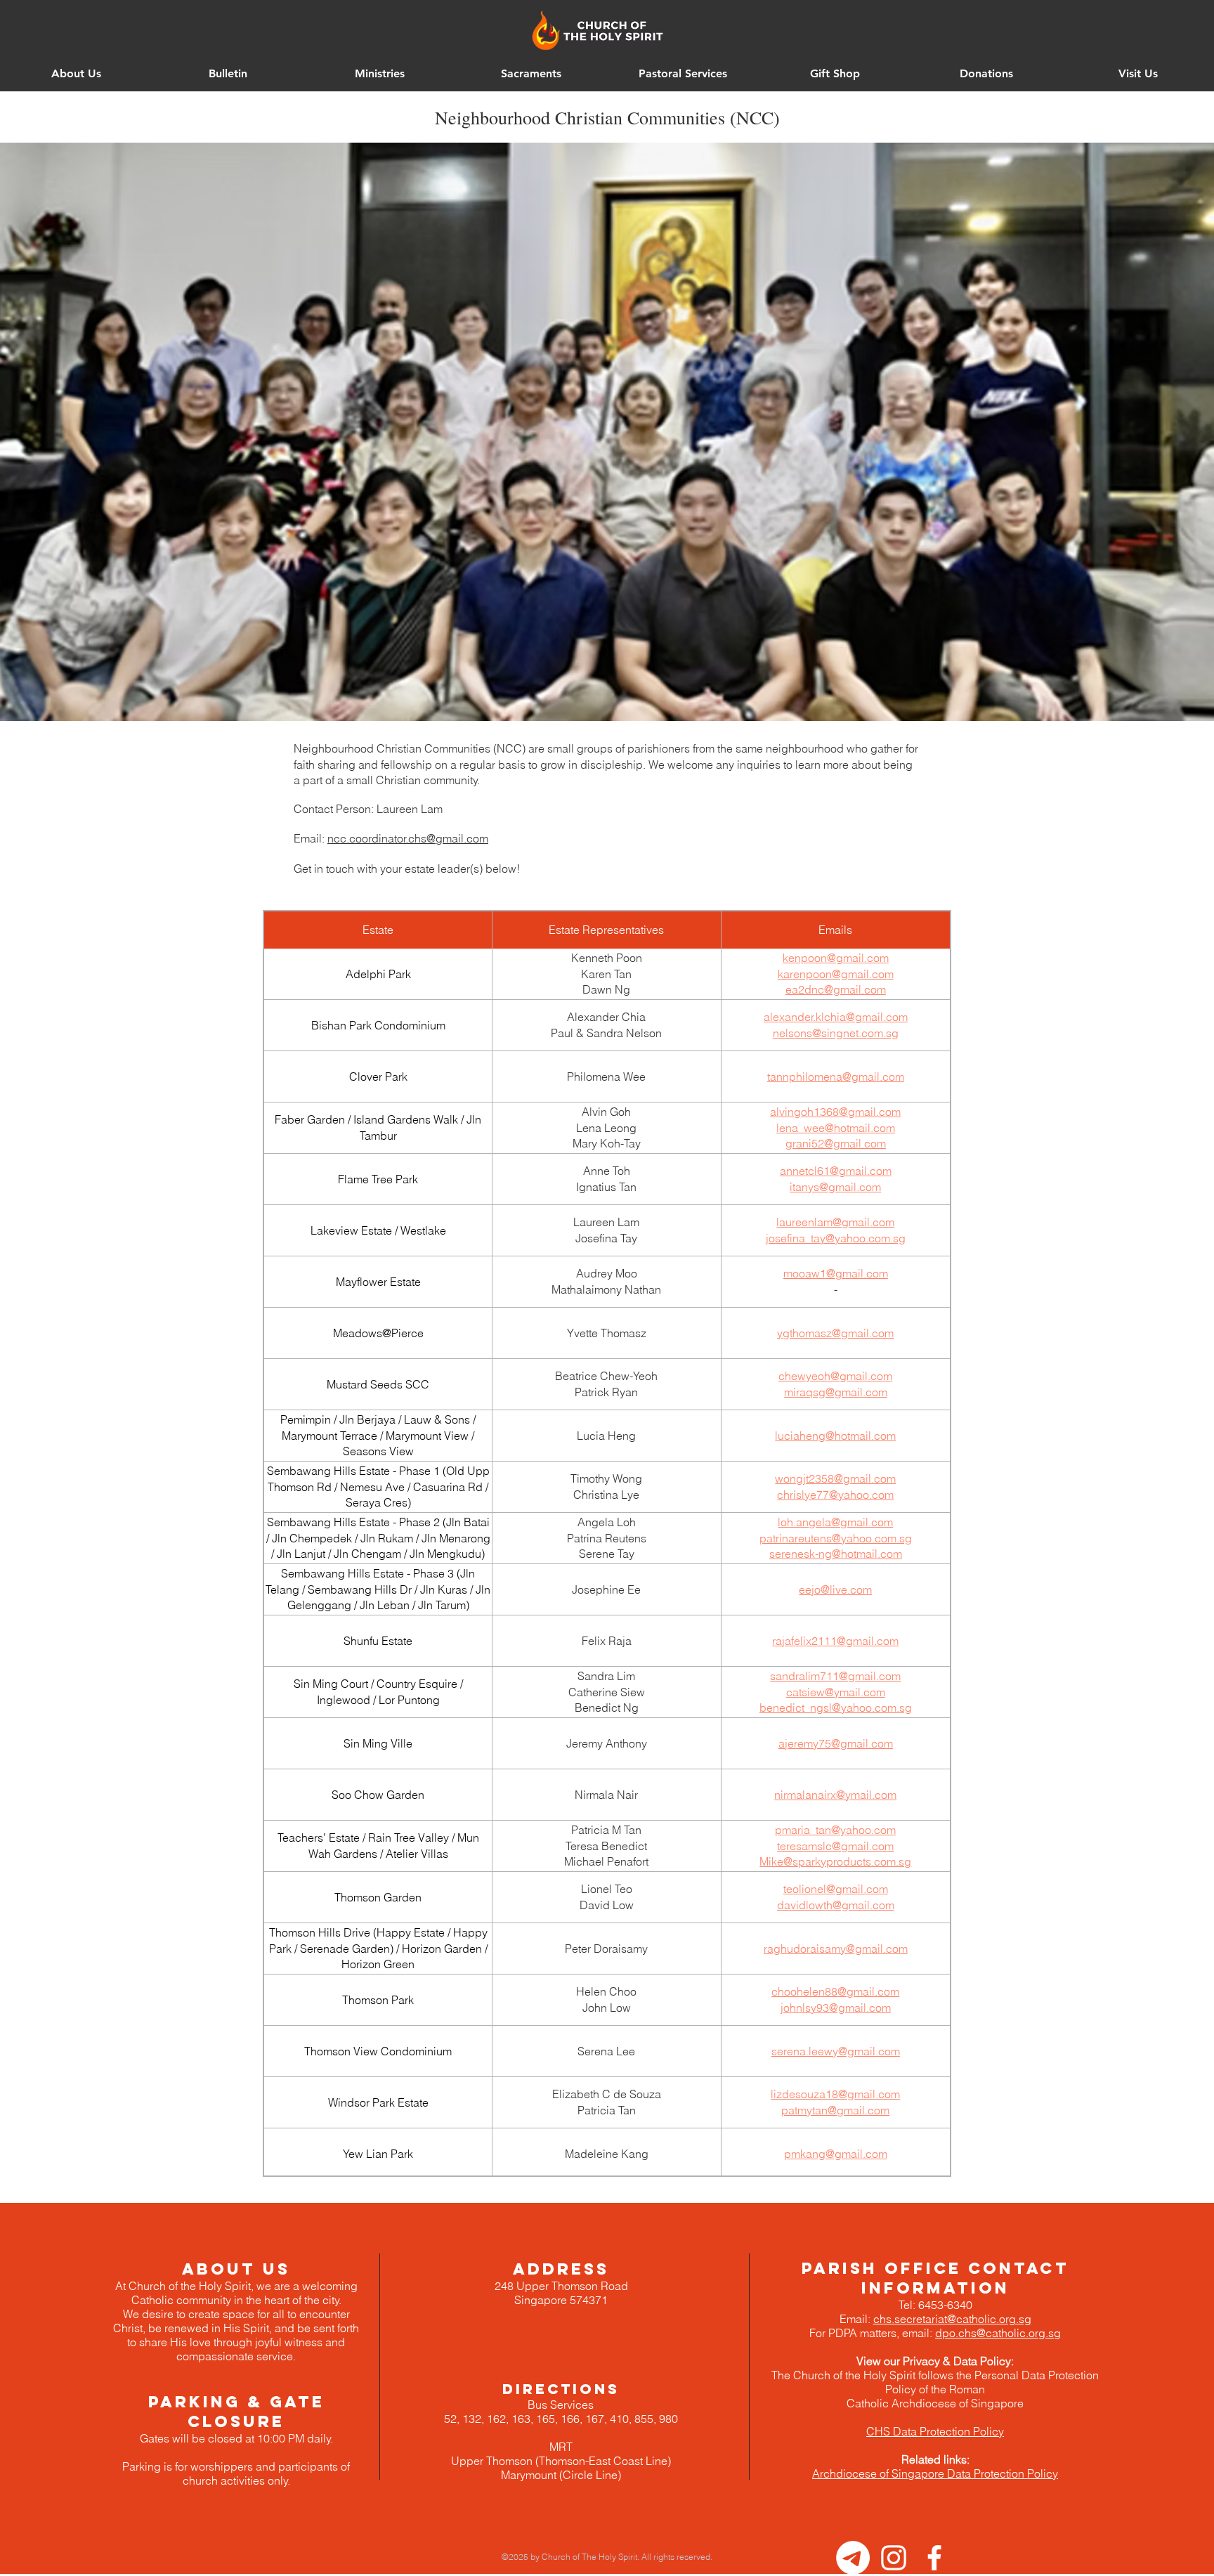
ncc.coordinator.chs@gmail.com (408, 838)
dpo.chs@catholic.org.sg (998, 2333)
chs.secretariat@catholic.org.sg (952, 2319)
